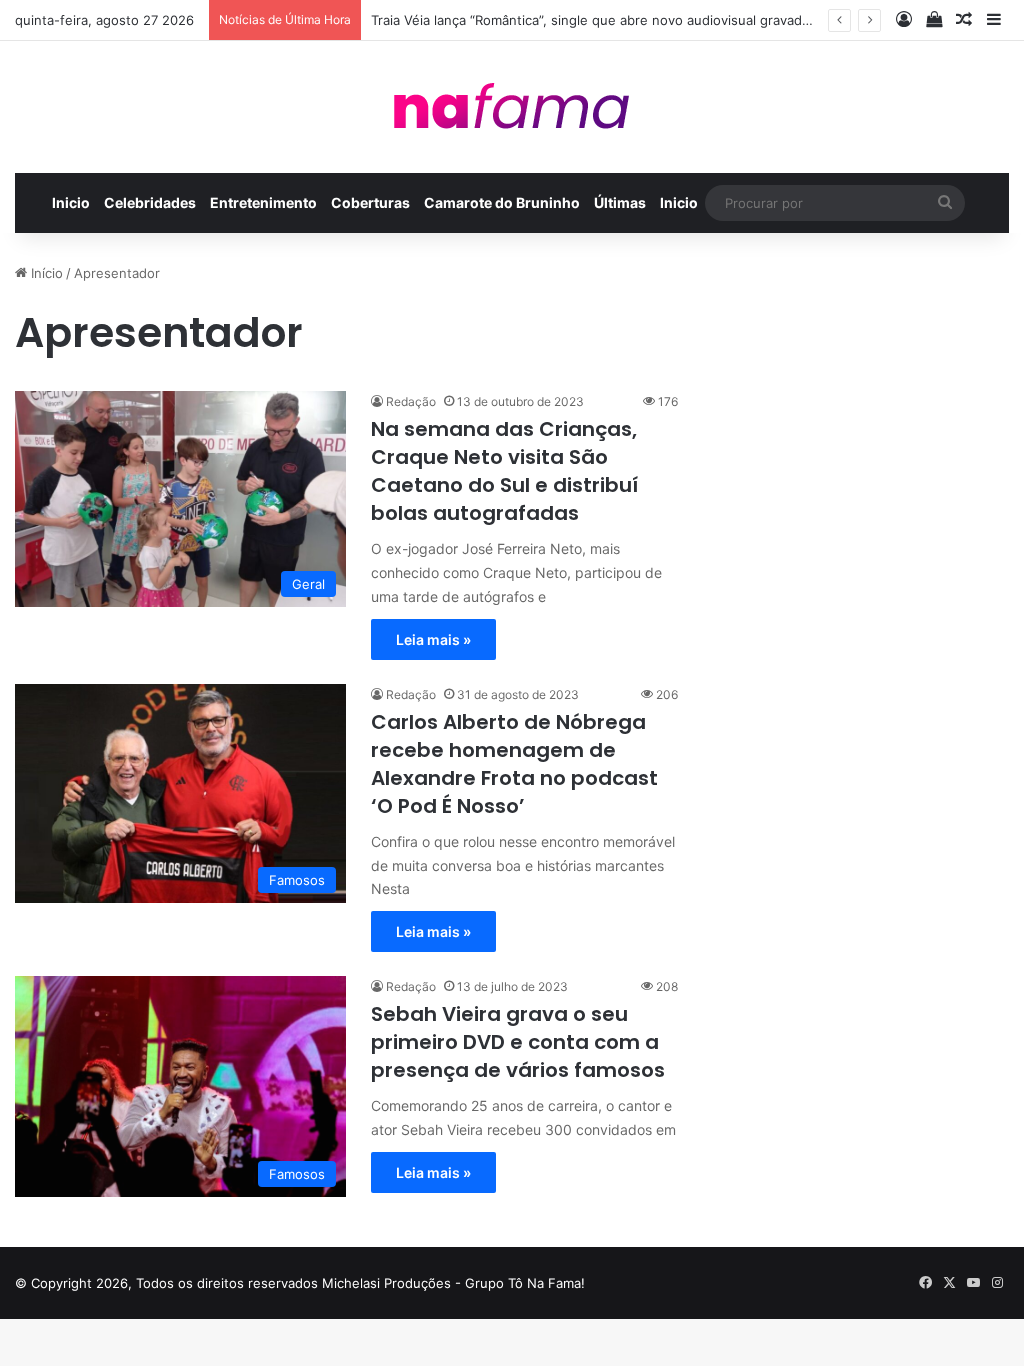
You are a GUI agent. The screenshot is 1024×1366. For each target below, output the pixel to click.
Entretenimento (263, 202)
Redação (411, 401)
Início (45, 273)
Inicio (71, 202)
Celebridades (150, 202)
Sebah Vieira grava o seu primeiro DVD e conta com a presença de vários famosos (518, 1042)
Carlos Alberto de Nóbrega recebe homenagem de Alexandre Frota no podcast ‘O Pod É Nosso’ (514, 764)
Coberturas (370, 202)
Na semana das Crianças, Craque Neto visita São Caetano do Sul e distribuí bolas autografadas (504, 471)
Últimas (620, 202)
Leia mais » (433, 639)
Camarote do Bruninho (502, 202)
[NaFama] (512, 107)
